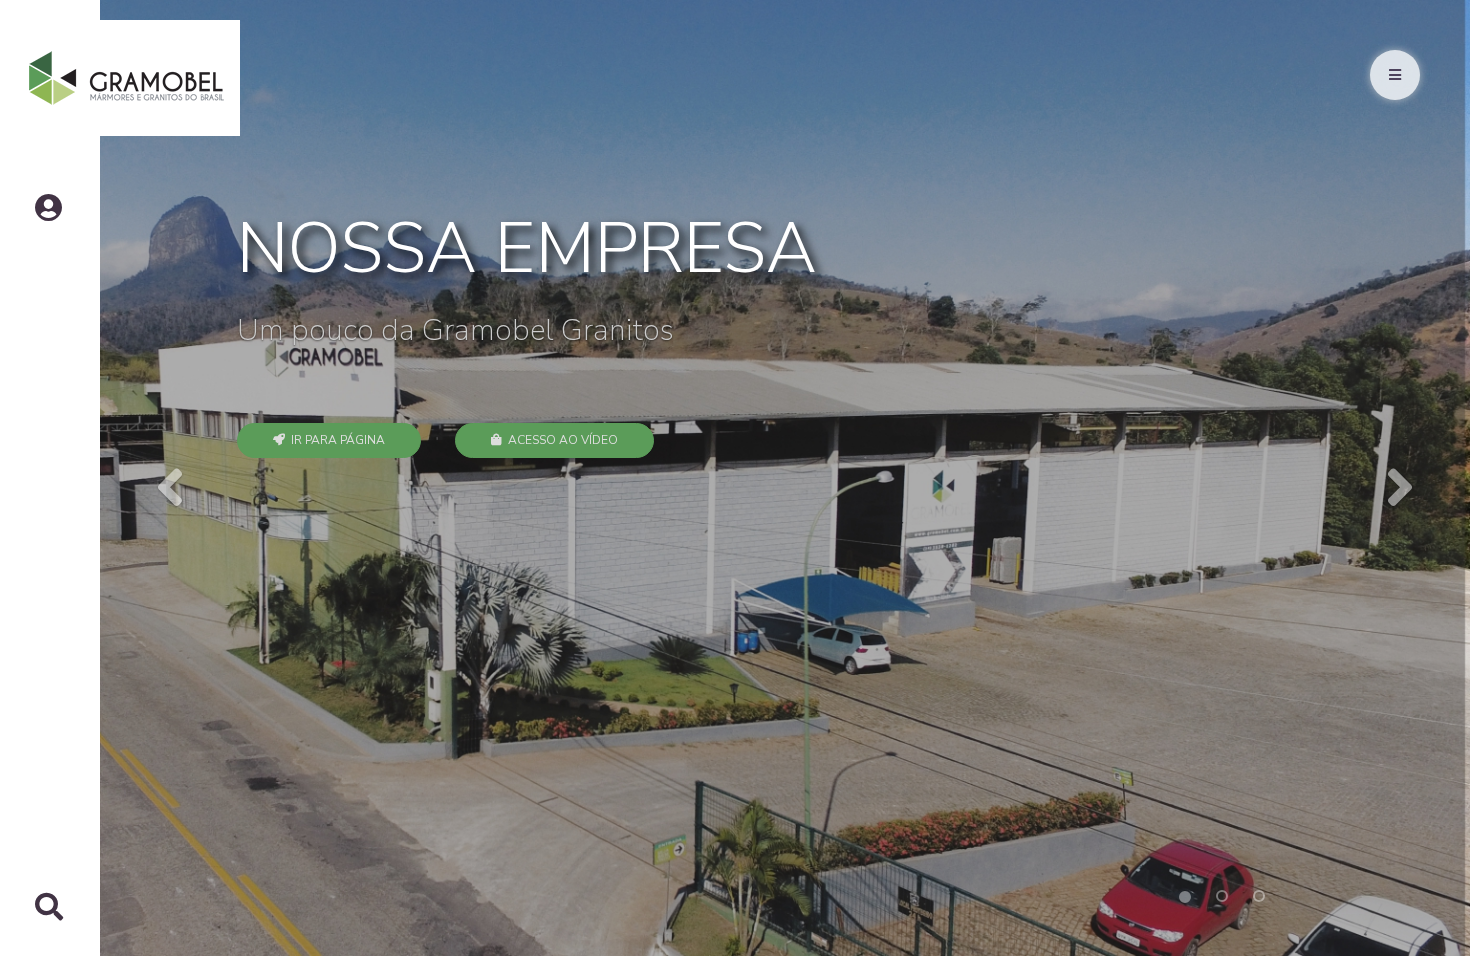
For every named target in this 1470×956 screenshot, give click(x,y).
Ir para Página (335, 440)
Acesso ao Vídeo (560, 440)
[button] (168, 478)
